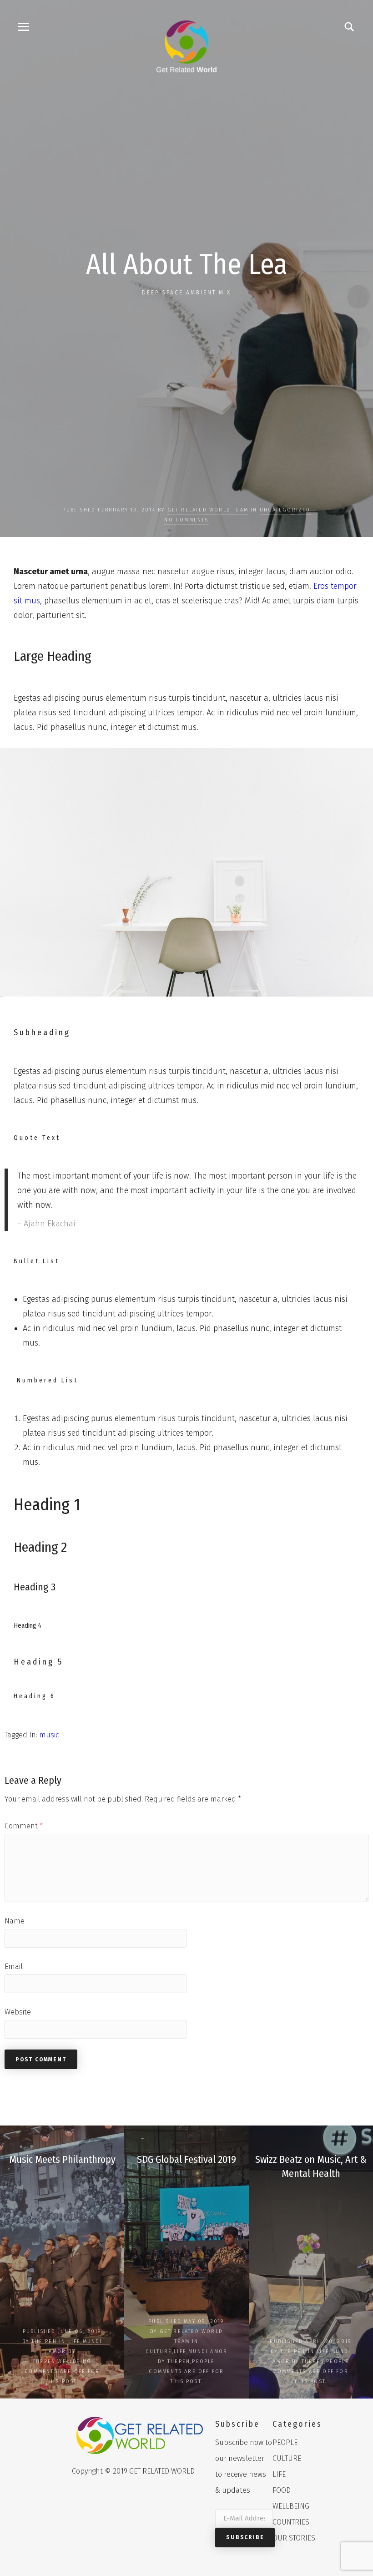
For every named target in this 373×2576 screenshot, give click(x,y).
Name (15, 1921)
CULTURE (159, 2351)
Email (14, 1966)
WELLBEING (74, 2361)
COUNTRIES (291, 2522)
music (49, 1735)
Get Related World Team (208, 510)
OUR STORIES (294, 2538)
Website (18, 2012)
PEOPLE (203, 2361)
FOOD (282, 2490)
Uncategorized (285, 510)
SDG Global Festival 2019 (186, 2159)
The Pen (44, 2341)
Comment (24, 1826)
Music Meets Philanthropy (62, 2159)
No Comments (186, 520)
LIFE (75, 2341)
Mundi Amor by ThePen (68, 2351)
